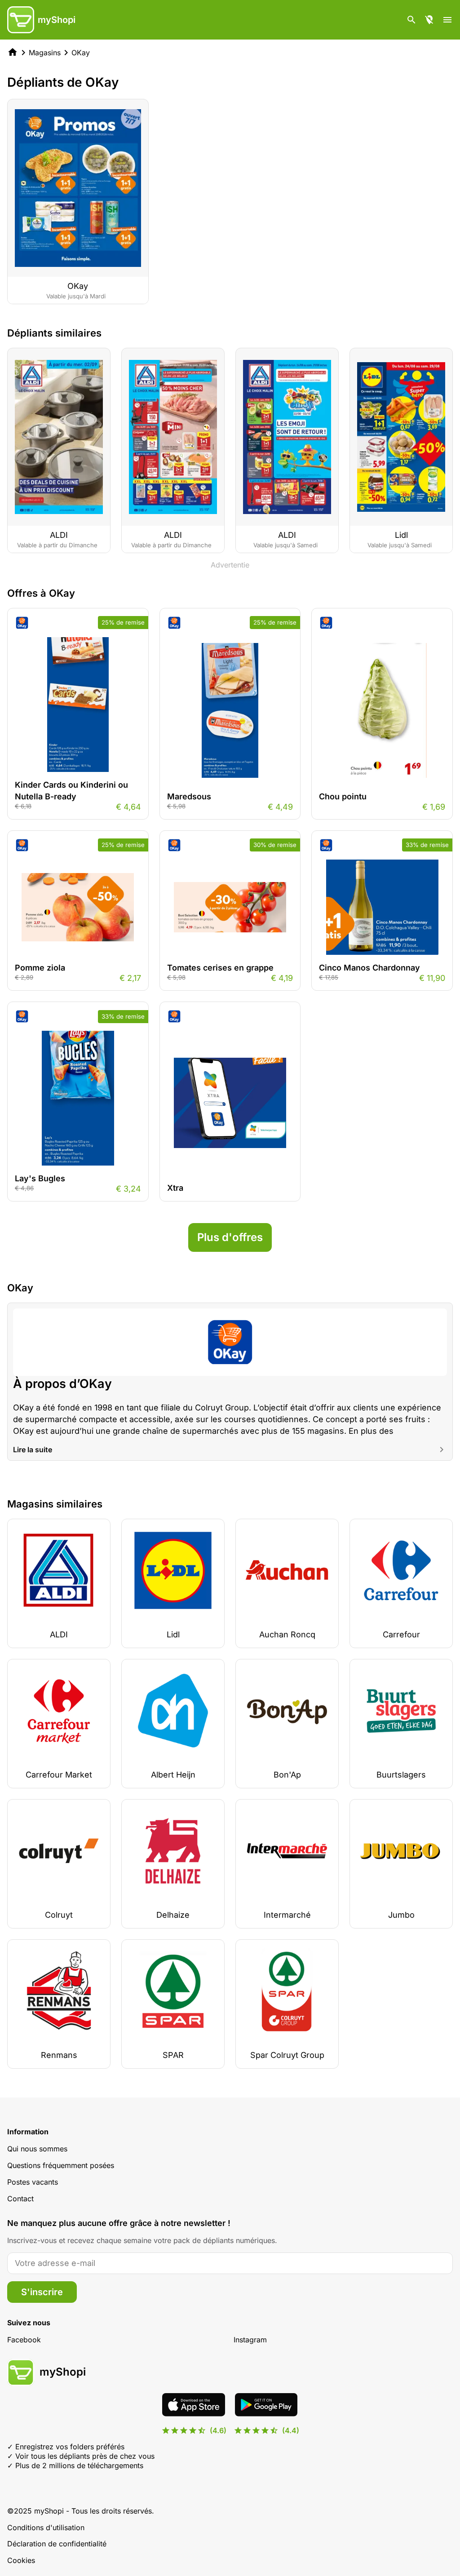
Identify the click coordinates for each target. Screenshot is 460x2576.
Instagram (250, 2340)
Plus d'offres (230, 1237)
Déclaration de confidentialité (57, 2544)
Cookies (21, 2560)
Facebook (24, 2340)
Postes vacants (33, 2182)
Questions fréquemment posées (61, 2165)
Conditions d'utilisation (46, 2527)
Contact (20, 2199)
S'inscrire (42, 2292)
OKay (81, 53)
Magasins (45, 53)
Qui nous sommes (37, 2149)
